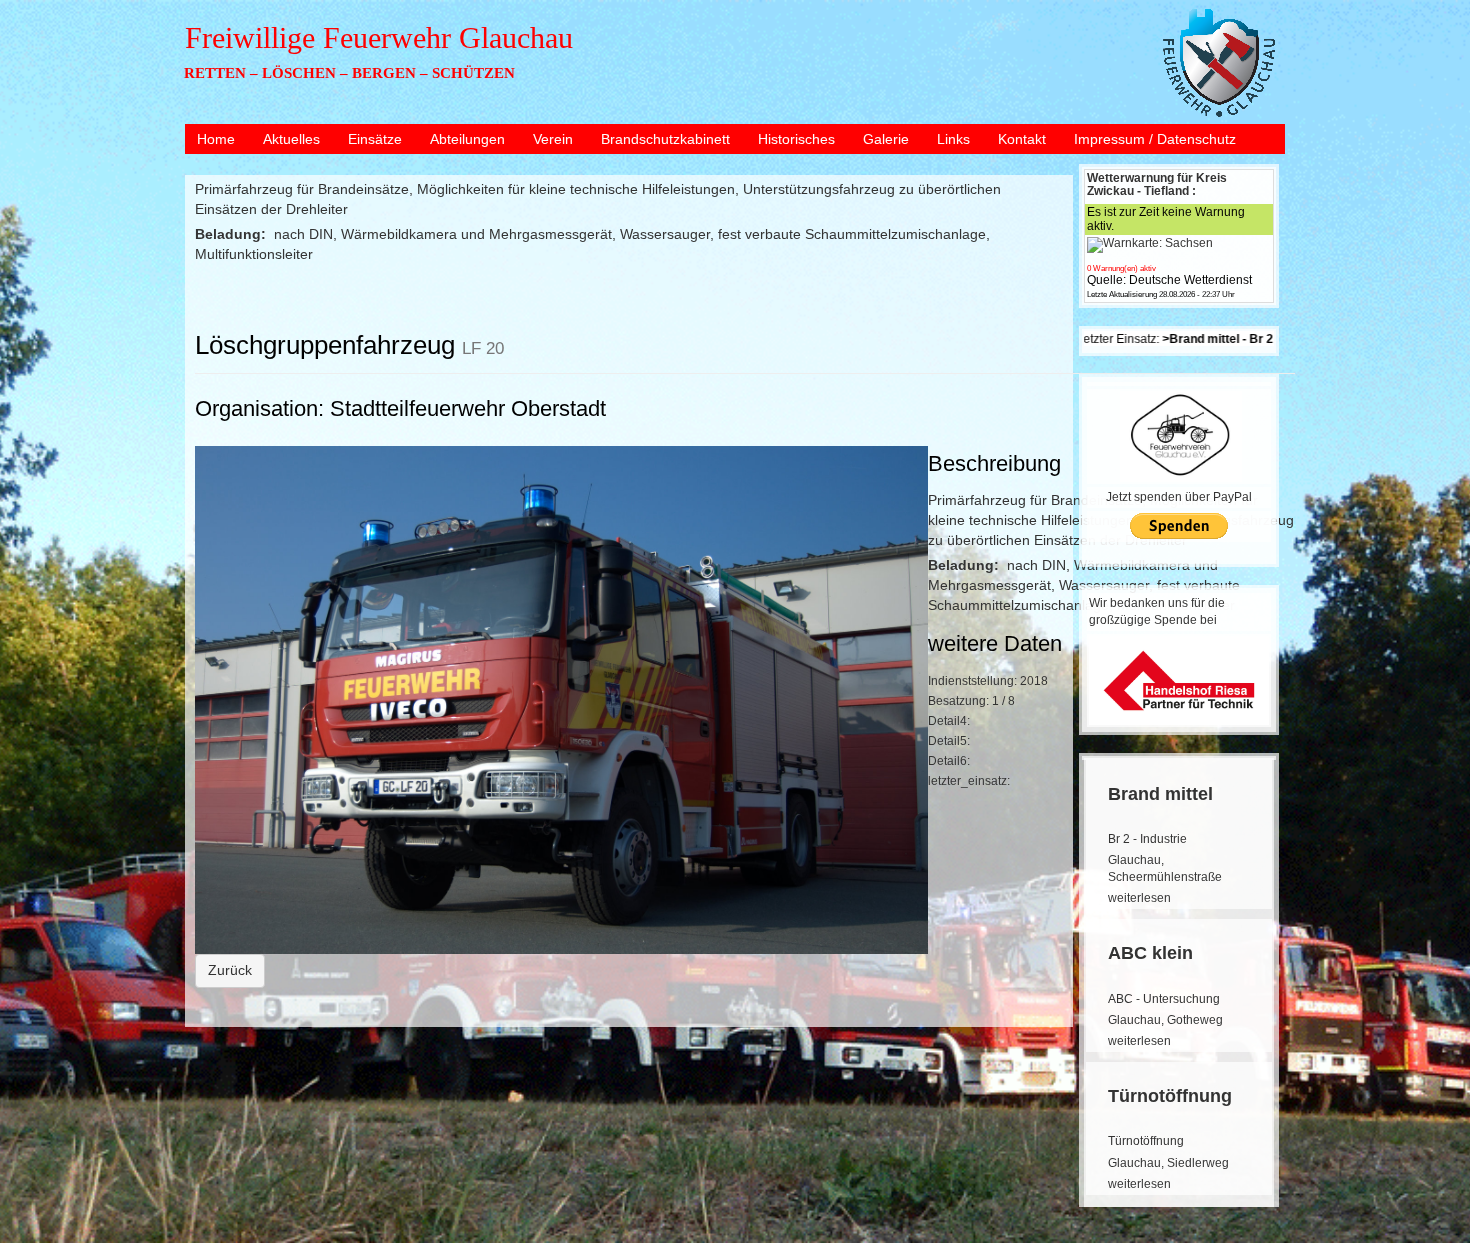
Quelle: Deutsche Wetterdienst (1169, 280)
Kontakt (1022, 139)
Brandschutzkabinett (665, 139)
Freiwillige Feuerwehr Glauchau (379, 37)
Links (953, 139)
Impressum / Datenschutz (1155, 139)
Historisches (796, 139)
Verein (553, 139)
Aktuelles (291, 139)
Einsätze (375, 139)
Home (216, 139)
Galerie (886, 139)
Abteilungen (467, 139)
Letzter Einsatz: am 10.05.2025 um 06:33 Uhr (1251, 339)
